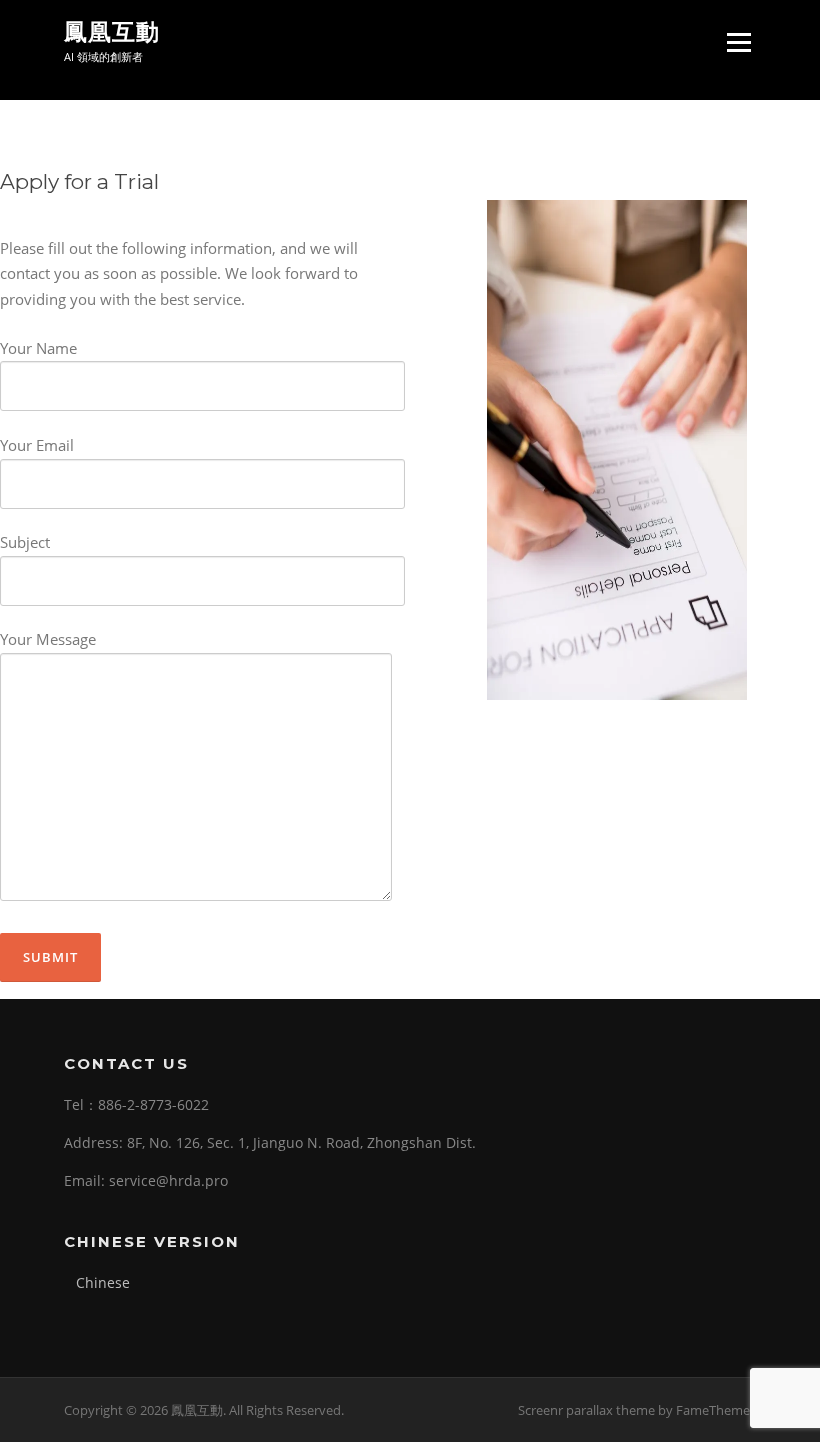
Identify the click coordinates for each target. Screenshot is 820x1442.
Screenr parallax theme (586, 1410)
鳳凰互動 (112, 32)
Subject (25, 542)
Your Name (38, 348)
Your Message (48, 639)
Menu (738, 42)
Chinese (103, 1282)
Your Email (37, 445)
